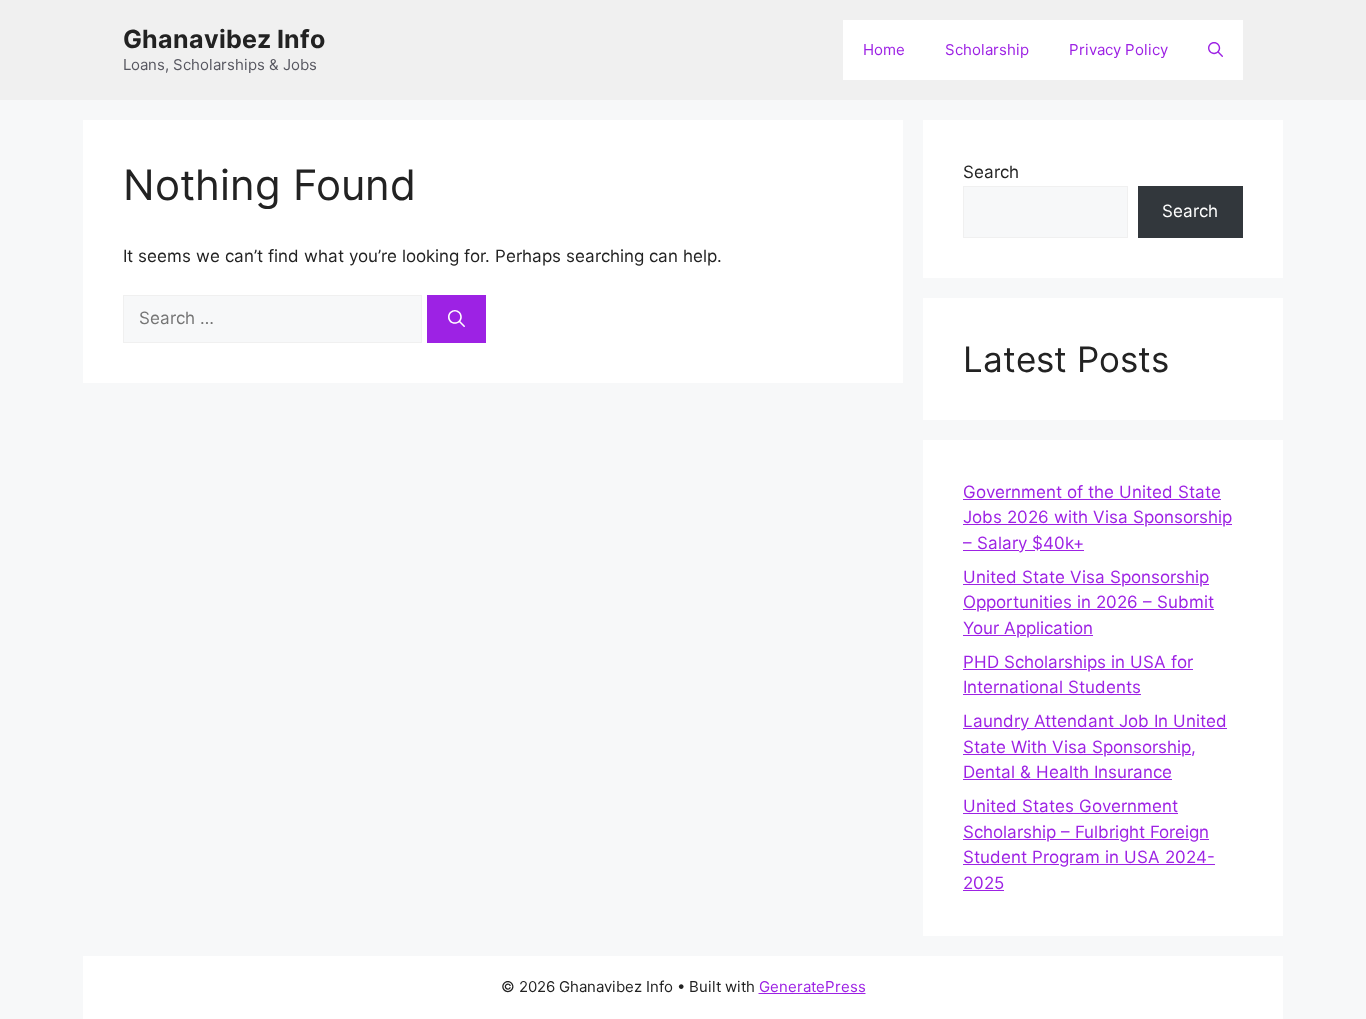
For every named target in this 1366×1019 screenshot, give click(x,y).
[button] (1215, 50)
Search (991, 172)
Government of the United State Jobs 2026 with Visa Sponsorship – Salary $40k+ (1097, 517)
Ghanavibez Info (224, 39)
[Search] (456, 319)
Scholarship (987, 49)
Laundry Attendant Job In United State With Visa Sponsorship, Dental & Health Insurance (1095, 746)
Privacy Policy (1118, 49)
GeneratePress (812, 986)
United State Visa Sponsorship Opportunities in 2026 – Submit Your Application (1088, 602)
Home (884, 49)
